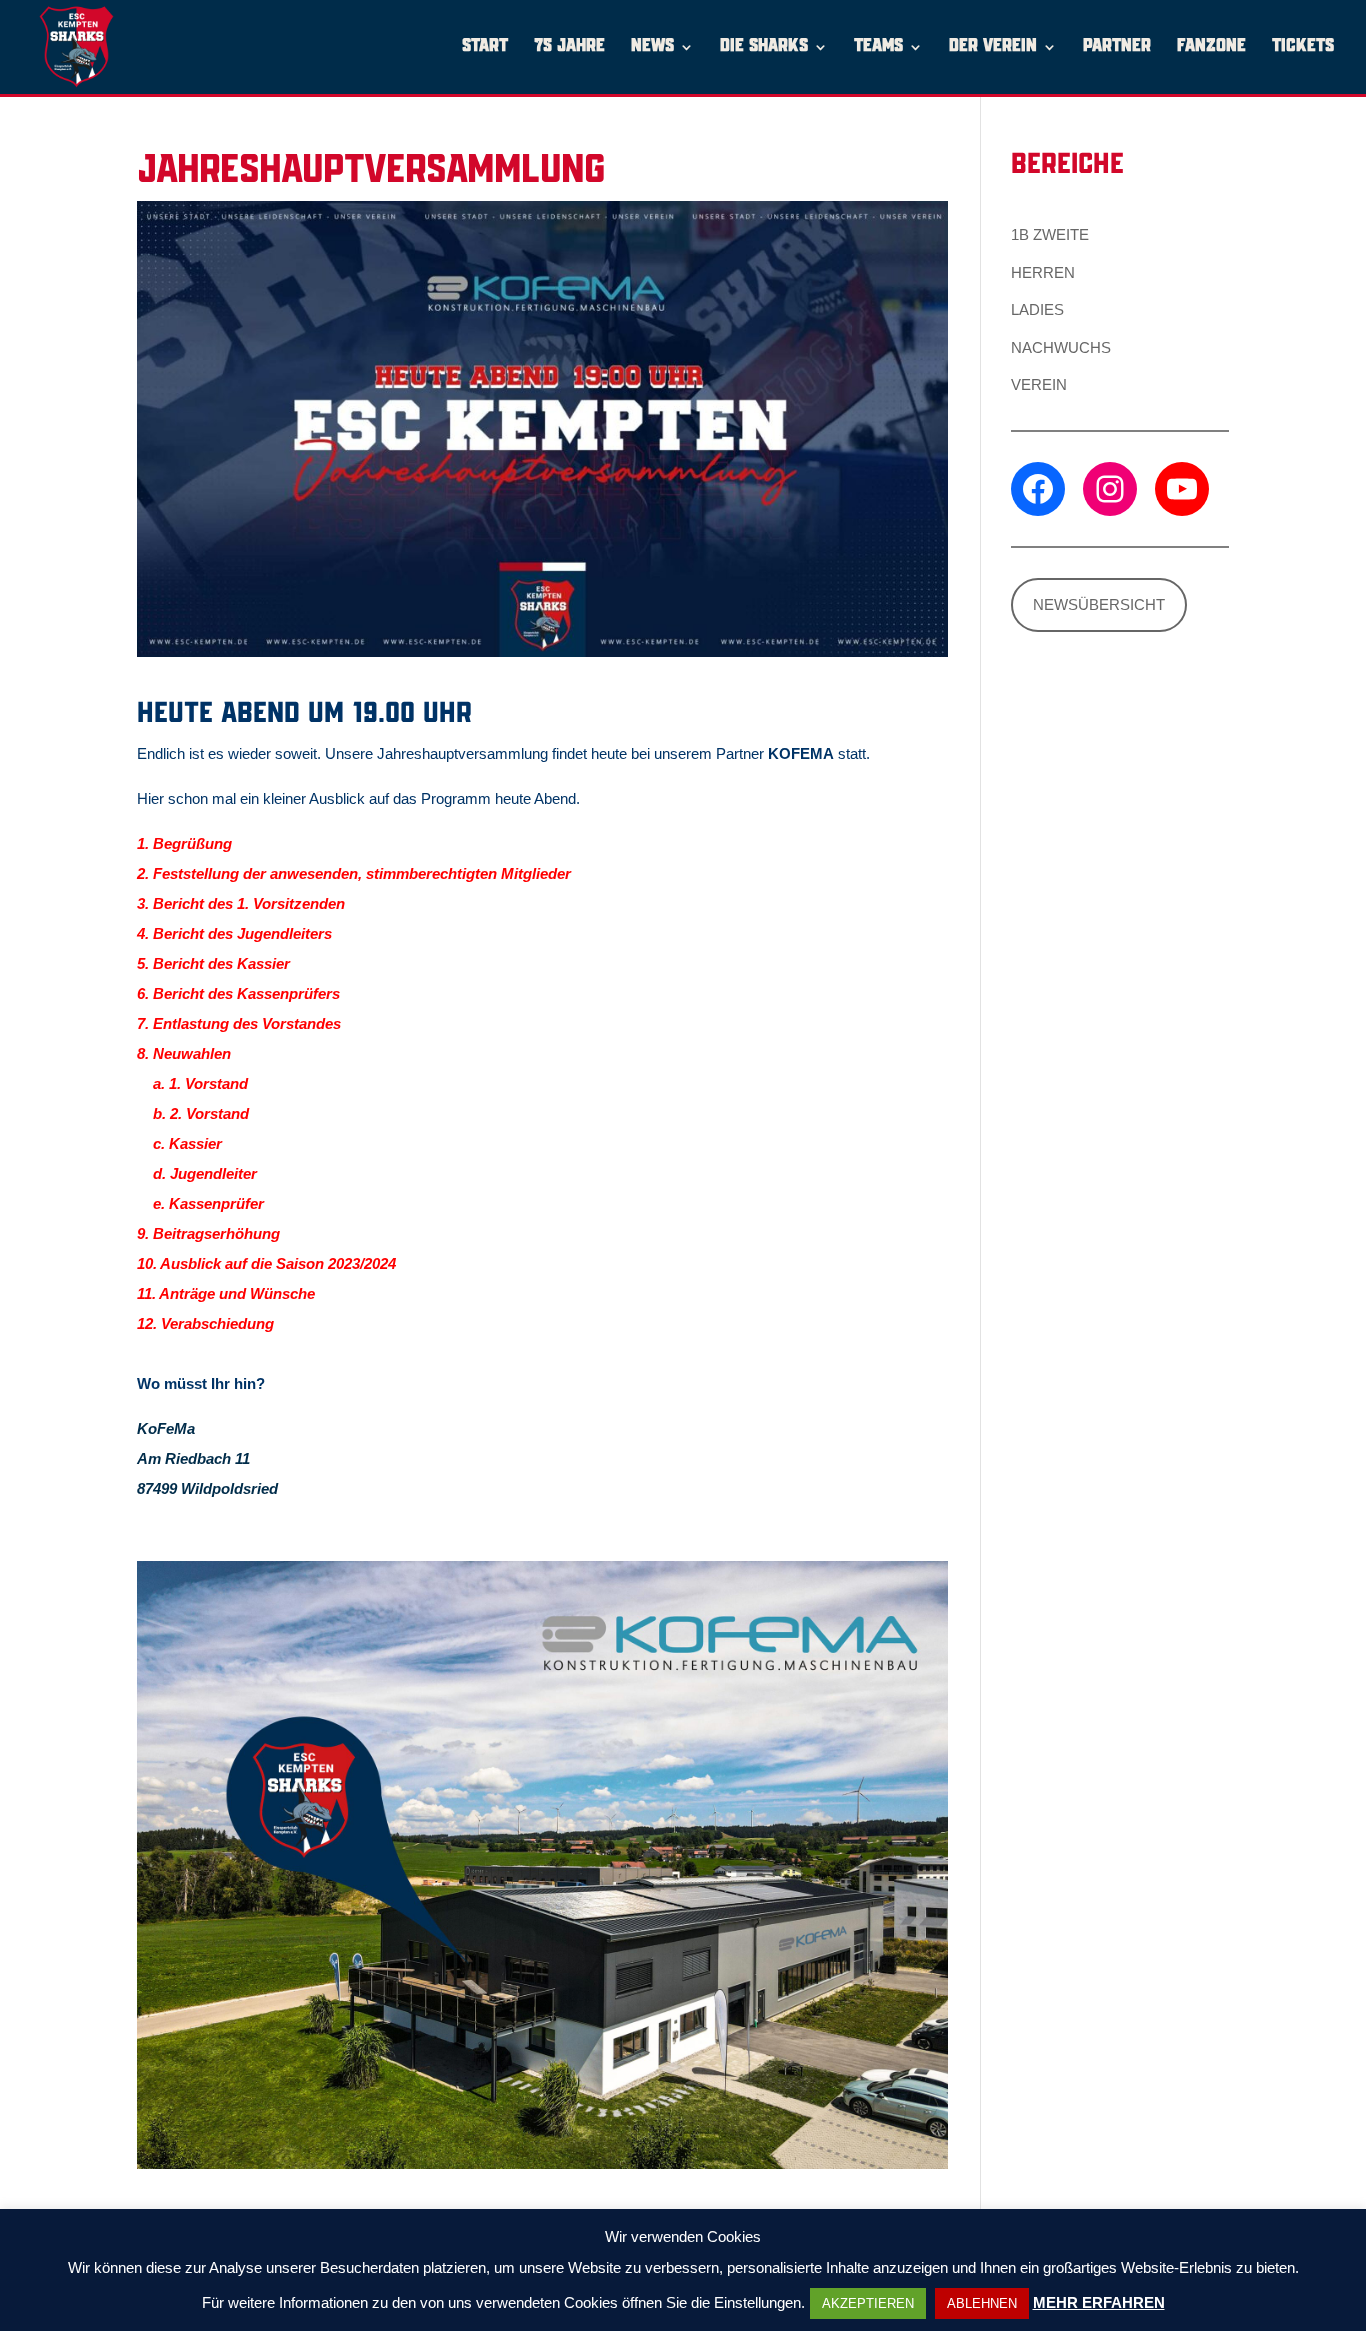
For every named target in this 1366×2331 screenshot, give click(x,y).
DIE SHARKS (764, 47)
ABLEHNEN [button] (982, 2303)
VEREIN (1039, 384)
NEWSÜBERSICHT (1099, 604)
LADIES (1037, 309)
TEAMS (878, 47)
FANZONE (1211, 47)
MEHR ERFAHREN (1099, 2302)
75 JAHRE (569, 47)
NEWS (652, 47)
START (485, 47)
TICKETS (1303, 47)
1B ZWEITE (1050, 234)
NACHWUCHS (1061, 347)
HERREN (1043, 272)
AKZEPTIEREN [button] (868, 2303)
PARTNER (1117, 47)
